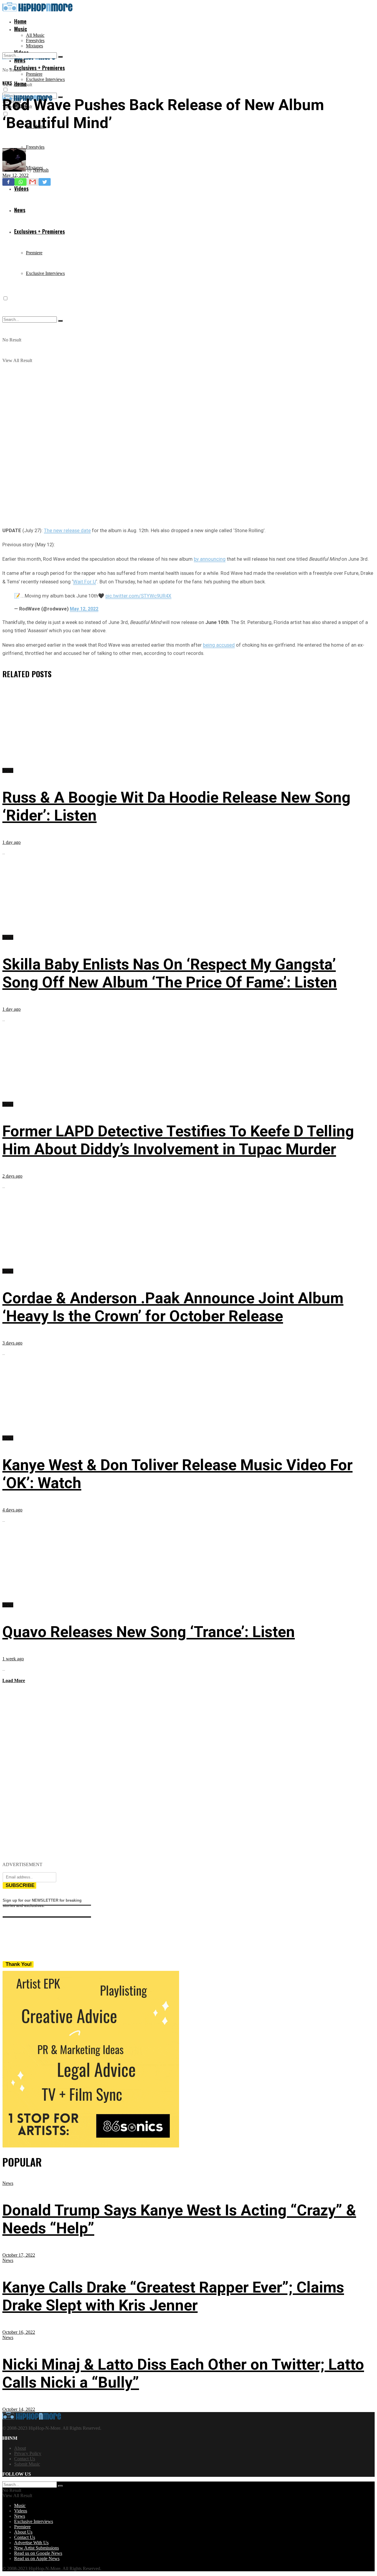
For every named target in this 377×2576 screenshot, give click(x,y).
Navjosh (41, 170)
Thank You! (19, 1964)
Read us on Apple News (37, 2558)
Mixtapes (34, 46)
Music (21, 29)
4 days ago (12, 1510)
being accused (219, 645)
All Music (35, 35)
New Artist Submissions (37, 2548)
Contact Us (25, 2459)
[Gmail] (33, 182)
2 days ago (12, 1176)
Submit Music (27, 2464)
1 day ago (11, 842)
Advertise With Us (31, 2543)
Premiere (34, 74)
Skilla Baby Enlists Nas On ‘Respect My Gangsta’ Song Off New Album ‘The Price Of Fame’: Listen (170, 973)
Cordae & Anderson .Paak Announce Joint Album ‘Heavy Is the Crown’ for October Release (173, 1307)
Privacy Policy (28, 2453)
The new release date (67, 530)
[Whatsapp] (20, 182)
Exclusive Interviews (45, 79)
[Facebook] (8, 182)
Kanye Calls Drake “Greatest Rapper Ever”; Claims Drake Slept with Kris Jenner (173, 2296)
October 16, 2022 (19, 2332)
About (20, 2448)
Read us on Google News (38, 2553)
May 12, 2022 (15, 175)
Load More (14, 1680)
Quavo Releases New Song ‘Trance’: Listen (149, 1632)
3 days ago (12, 1343)
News (7, 83)
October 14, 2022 (19, 2409)
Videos (21, 2511)
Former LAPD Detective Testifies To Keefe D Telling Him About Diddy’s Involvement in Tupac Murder (178, 1140)
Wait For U (85, 582)
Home (20, 21)
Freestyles (35, 40)
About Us (23, 2532)
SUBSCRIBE (20, 1885)
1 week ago (13, 1659)
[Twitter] (45, 182)
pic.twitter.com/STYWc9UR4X (138, 596)
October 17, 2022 (19, 2255)
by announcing (210, 559)
